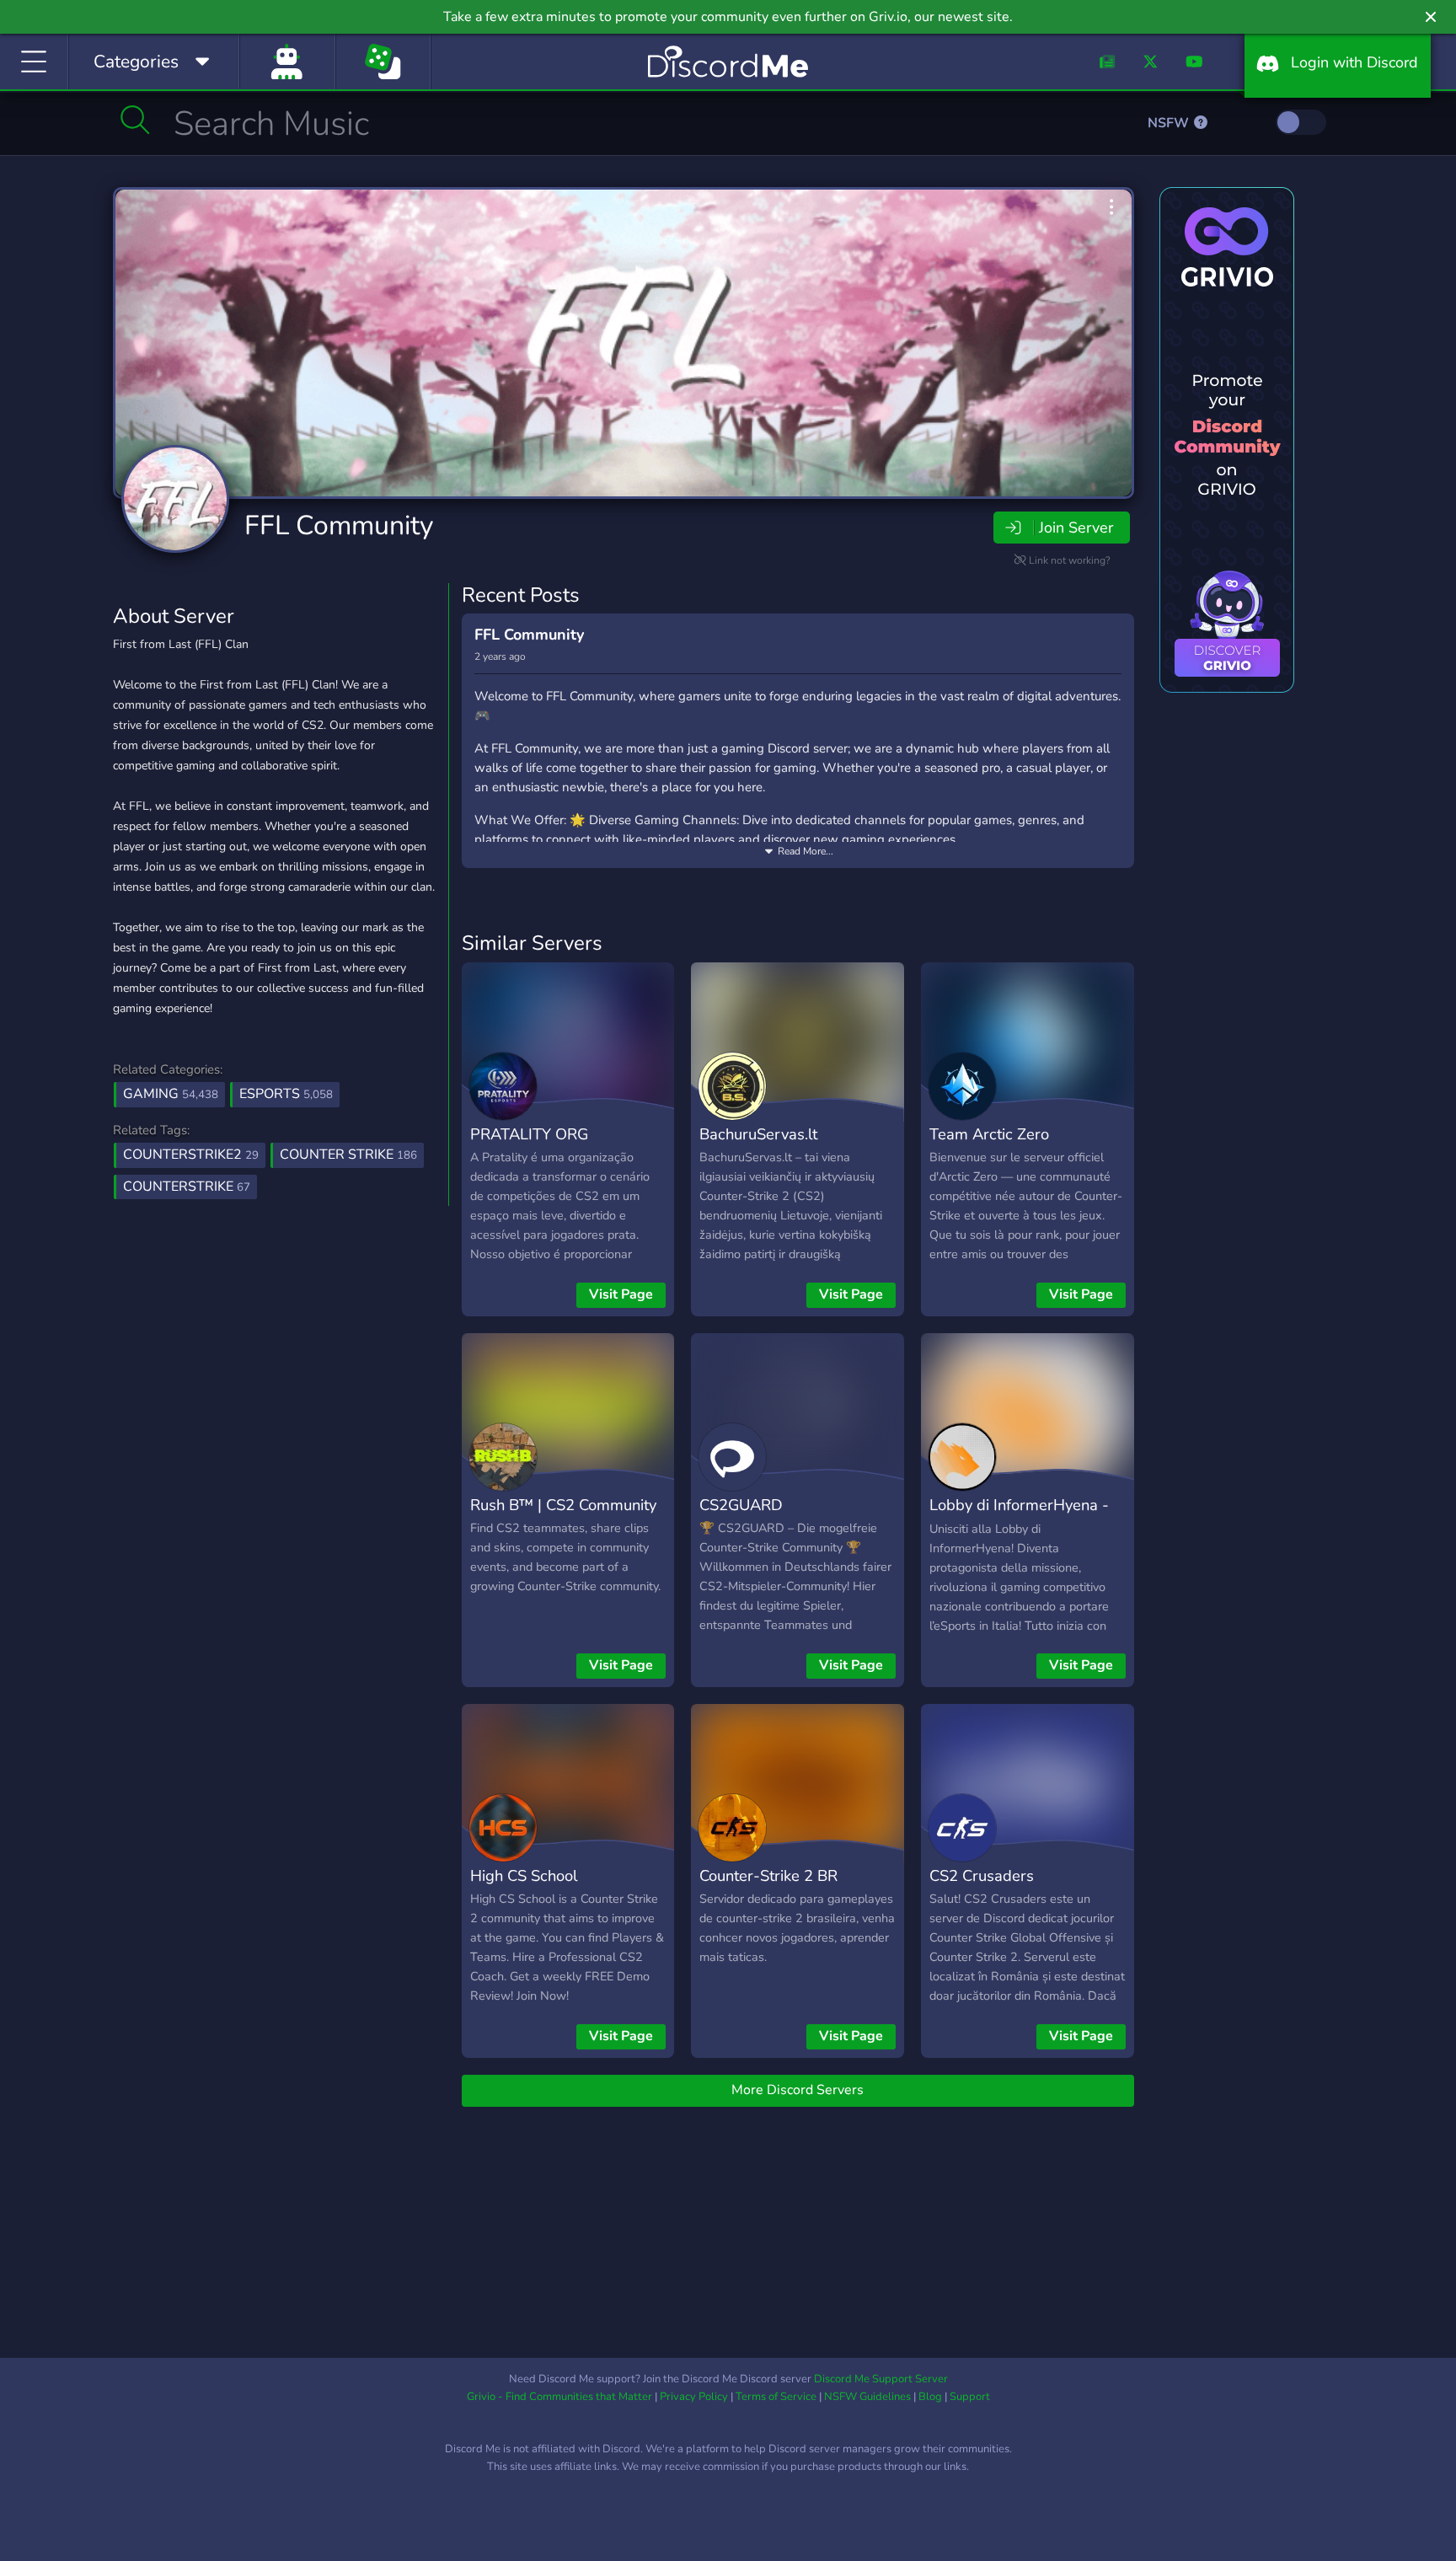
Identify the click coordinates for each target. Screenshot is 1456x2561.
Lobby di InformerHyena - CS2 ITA (1019, 1517)
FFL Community (339, 525)
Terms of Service (776, 2397)
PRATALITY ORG (529, 1134)
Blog (930, 2397)
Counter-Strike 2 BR (768, 1875)
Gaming (171, 1094)
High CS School (524, 1875)
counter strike (348, 1155)
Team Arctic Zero (989, 1134)
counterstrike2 (191, 1155)
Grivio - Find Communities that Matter (559, 2397)
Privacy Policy (694, 2397)
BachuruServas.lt (758, 1134)
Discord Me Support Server (881, 2379)
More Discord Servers (798, 2090)
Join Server (1076, 528)
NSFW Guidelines (867, 2397)
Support (970, 2397)
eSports (286, 1094)
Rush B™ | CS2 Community (563, 1505)
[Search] (135, 120)
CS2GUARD (741, 1505)
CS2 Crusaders (982, 1875)
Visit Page (621, 1294)
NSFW (1170, 123)
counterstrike (187, 1187)
